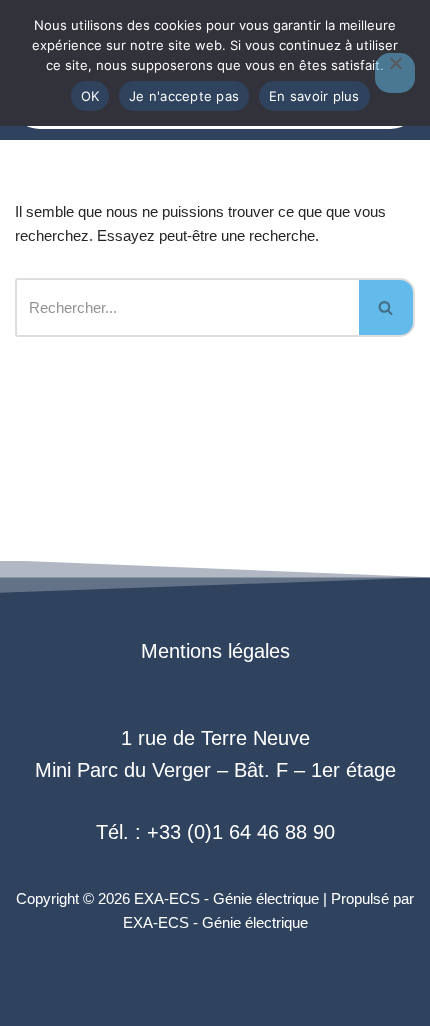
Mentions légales (215, 651)
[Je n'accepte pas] (395, 73)
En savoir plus (314, 96)
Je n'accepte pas (184, 96)
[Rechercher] (387, 307)
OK (90, 96)
